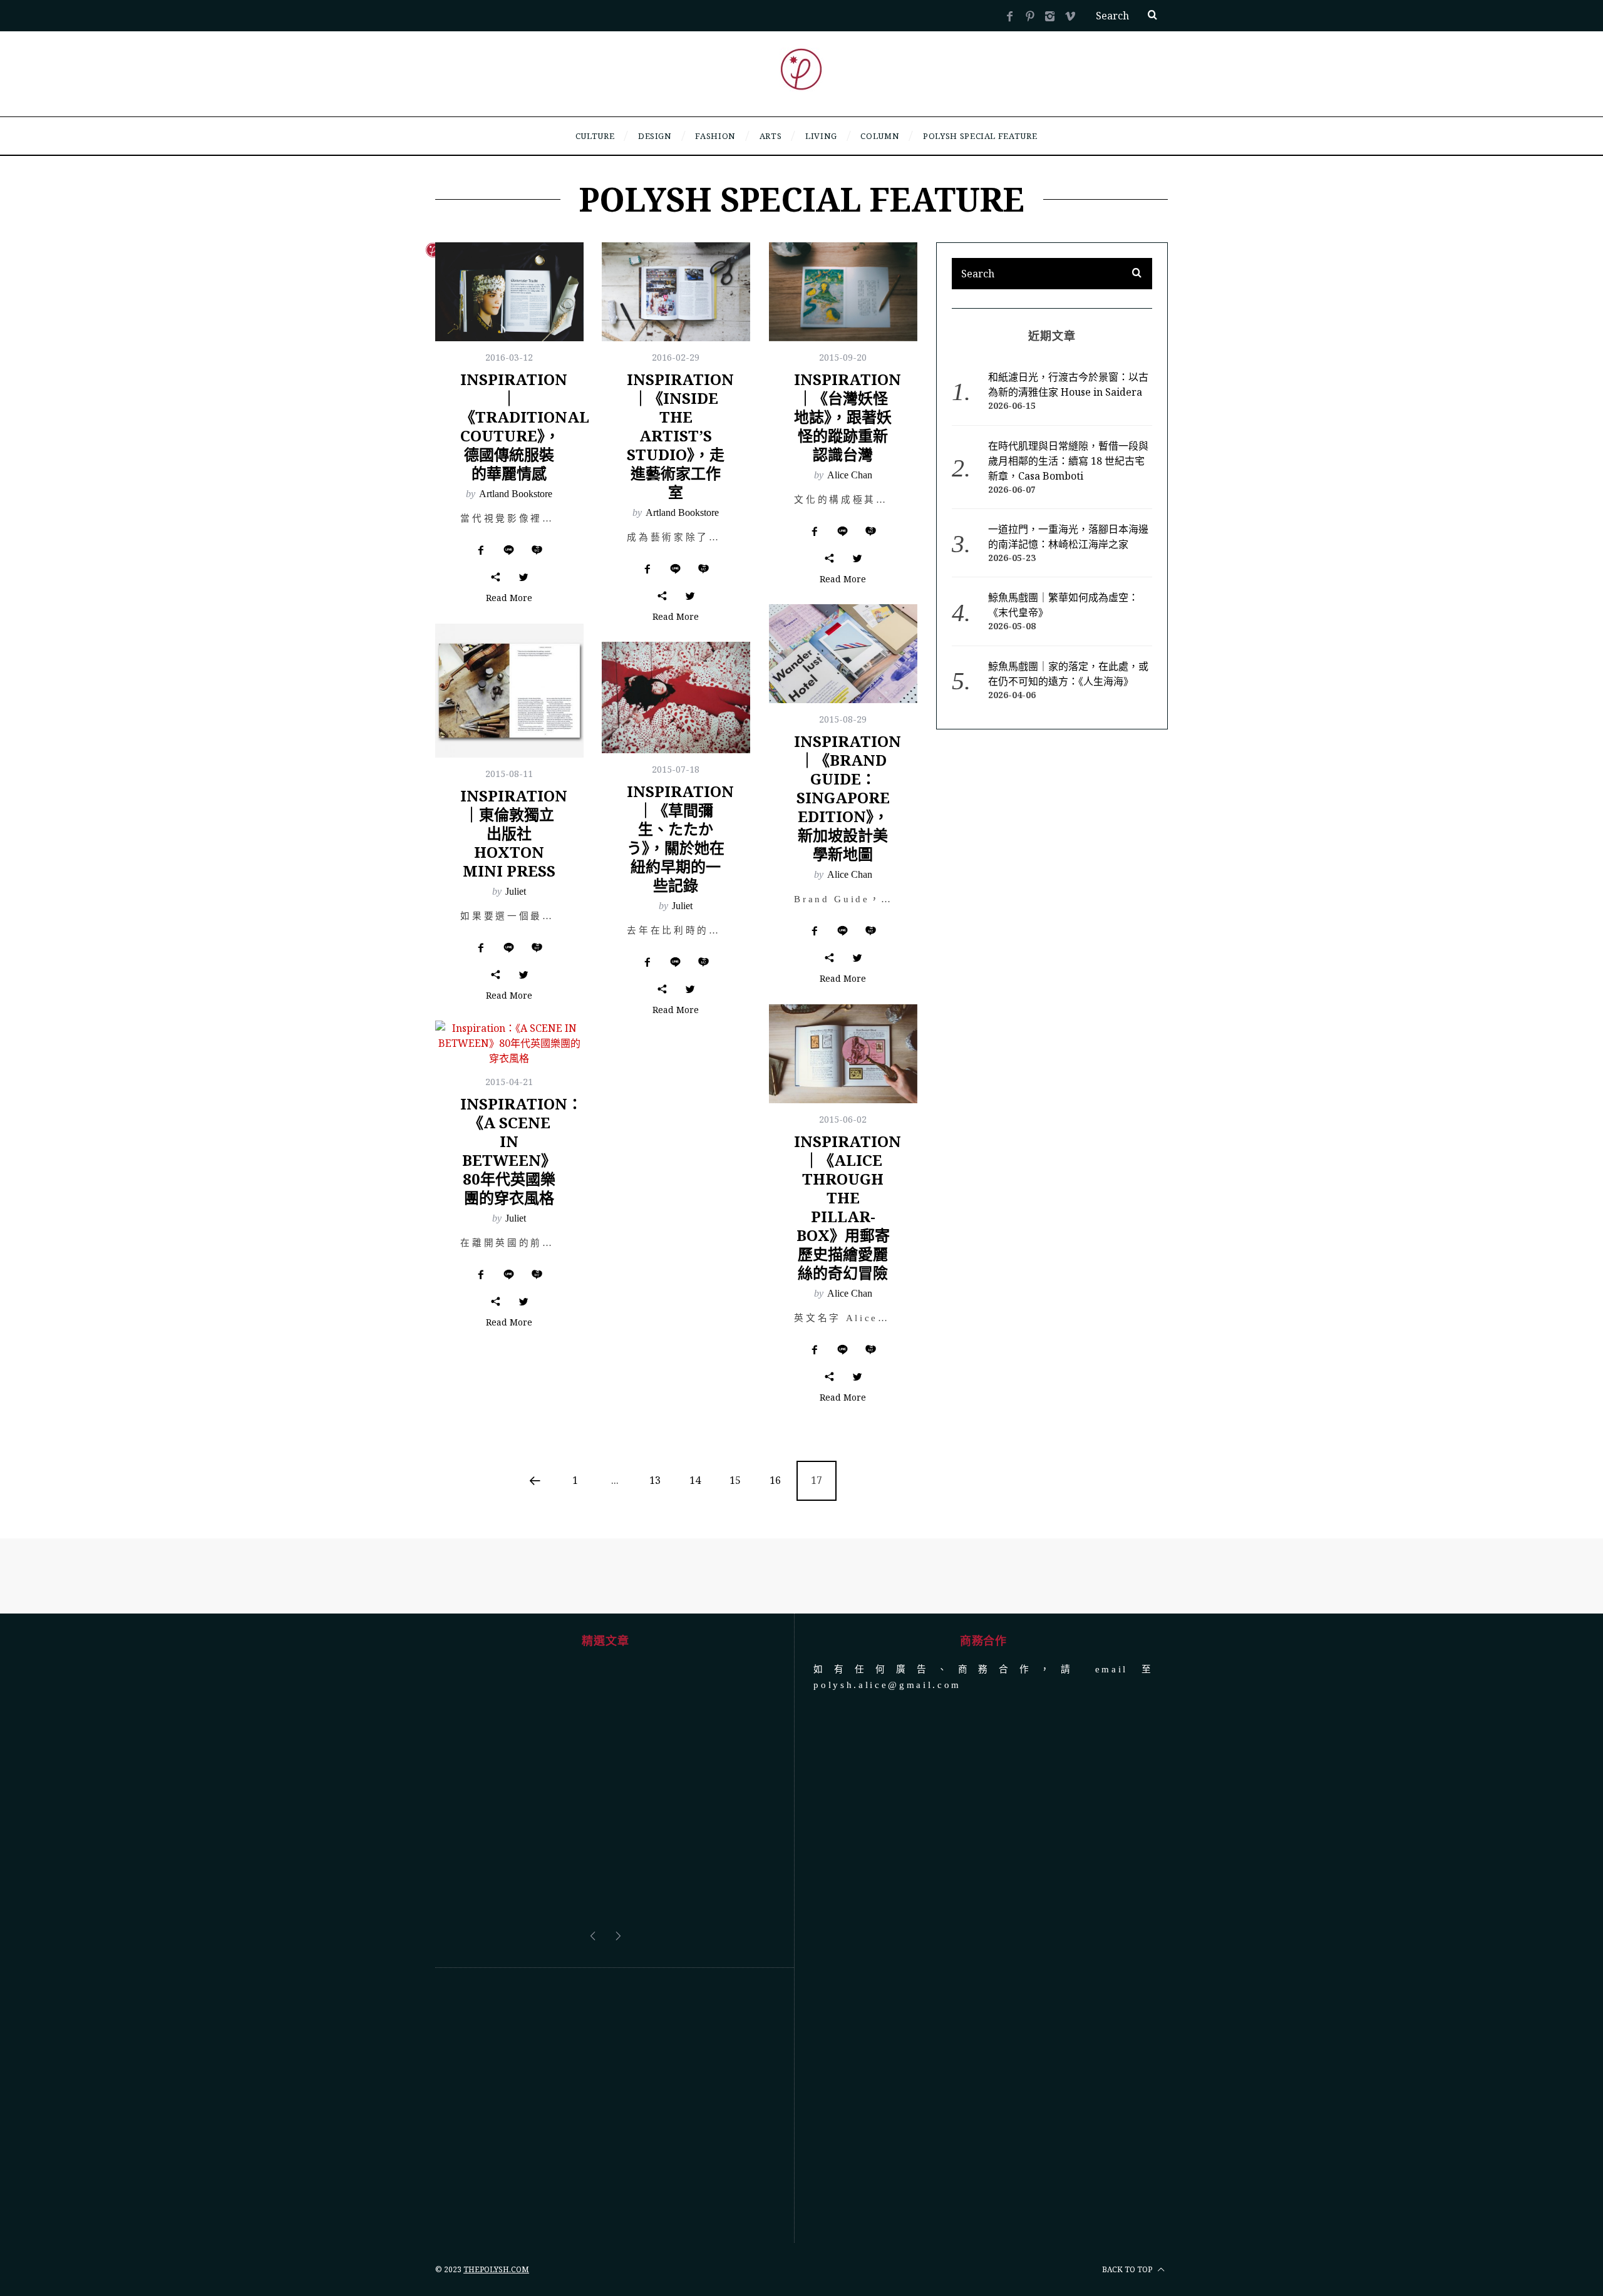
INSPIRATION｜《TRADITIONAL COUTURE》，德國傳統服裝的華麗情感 (525, 426)
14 (695, 1480)
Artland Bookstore (516, 494)
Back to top (1128, 2269)
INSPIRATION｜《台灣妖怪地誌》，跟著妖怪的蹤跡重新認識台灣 (848, 417)
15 (735, 1480)
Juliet (516, 891)
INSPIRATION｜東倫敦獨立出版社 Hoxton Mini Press (514, 833)
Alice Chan (850, 475)
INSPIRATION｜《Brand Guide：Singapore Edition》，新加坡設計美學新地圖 (848, 797)
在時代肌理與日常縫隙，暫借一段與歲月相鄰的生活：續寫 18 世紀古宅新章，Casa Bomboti (1068, 461)
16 (775, 1480)
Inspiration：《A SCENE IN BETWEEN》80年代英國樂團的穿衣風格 (521, 1151)
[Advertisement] (605, 2106)
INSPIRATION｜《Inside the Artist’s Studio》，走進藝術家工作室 (680, 435)
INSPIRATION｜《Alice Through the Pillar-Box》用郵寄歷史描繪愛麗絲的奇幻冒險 (848, 1207)
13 (655, 1480)
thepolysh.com (496, 2269)
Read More (509, 599)
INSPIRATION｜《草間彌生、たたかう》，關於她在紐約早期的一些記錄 (680, 838)
